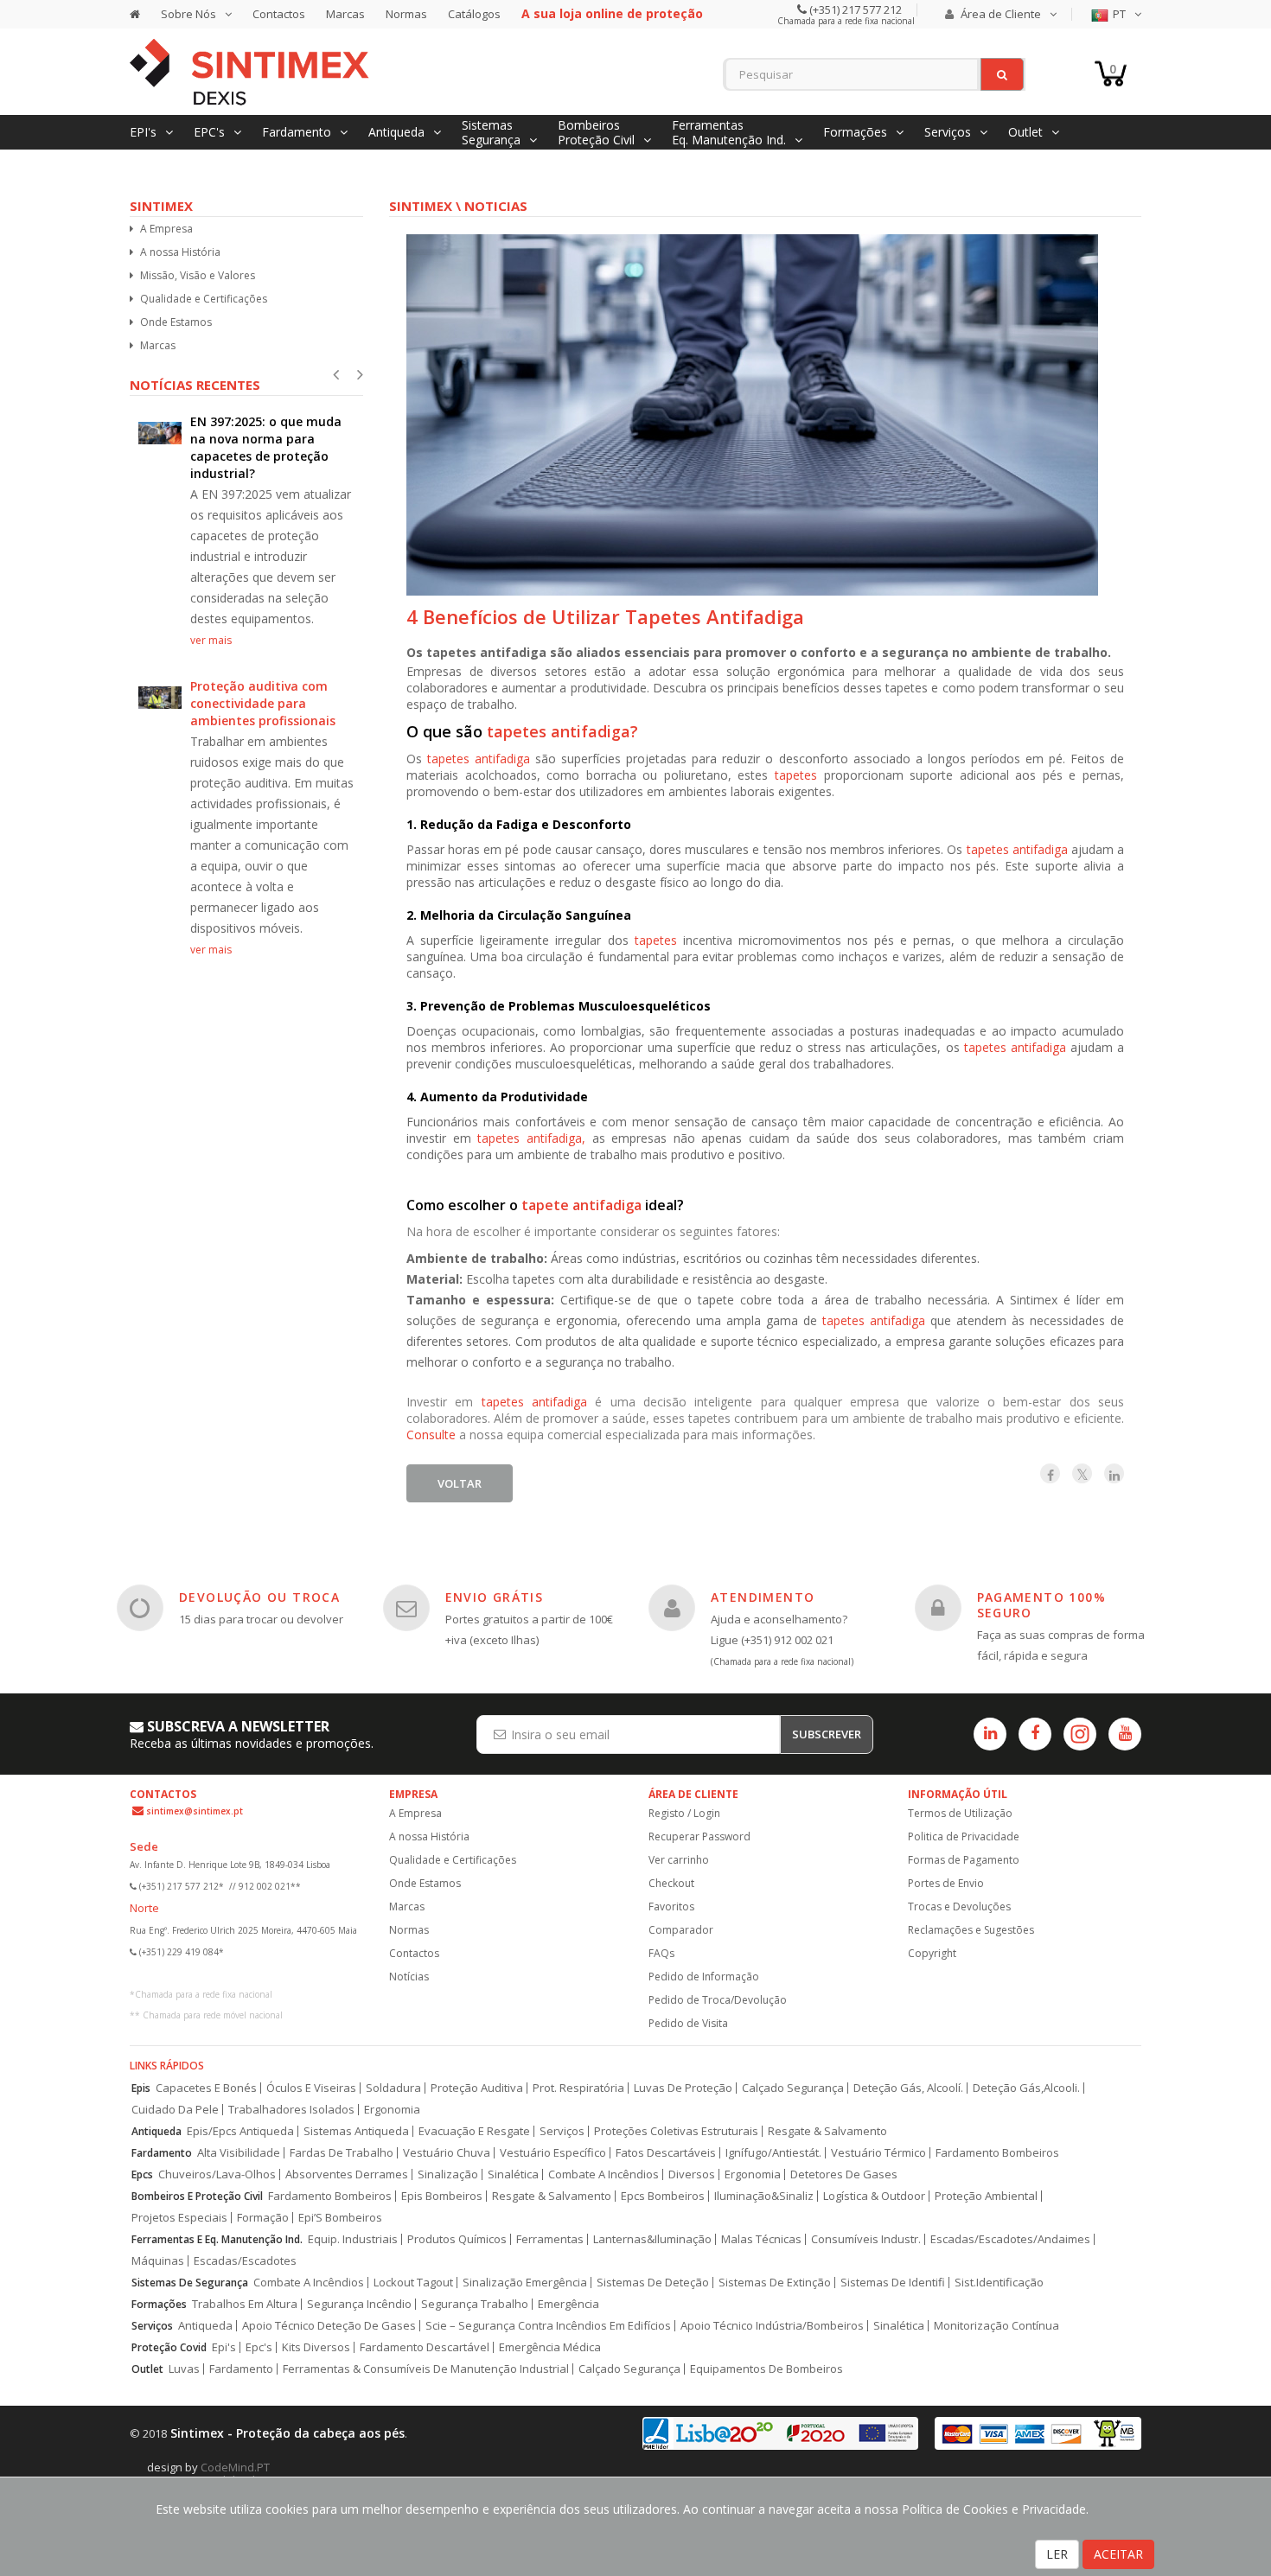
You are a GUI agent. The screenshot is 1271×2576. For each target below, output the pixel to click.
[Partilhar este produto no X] (1082, 1473)
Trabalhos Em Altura (245, 2304)
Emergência (568, 2304)
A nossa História (180, 252)
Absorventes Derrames (347, 2174)
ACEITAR (1118, 2554)
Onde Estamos (176, 322)
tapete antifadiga (583, 1205)
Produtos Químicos (457, 2239)
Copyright (932, 1953)
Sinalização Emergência (525, 2283)
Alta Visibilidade (239, 2153)
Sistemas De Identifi (893, 2283)
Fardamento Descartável (425, 2347)
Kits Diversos (316, 2347)
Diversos (692, 2174)
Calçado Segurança (793, 2088)
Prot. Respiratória (578, 2088)
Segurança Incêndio (359, 2304)
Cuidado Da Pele (175, 2110)
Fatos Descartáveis (666, 2153)
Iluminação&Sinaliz (764, 2196)
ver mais (211, 640)
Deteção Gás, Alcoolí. (908, 2088)
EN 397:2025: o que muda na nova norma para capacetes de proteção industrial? (266, 447)
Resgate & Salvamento (827, 2131)
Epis (141, 2088)
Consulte (431, 1435)
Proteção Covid (169, 2347)
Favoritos (671, 1906)
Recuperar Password (699, 1836)
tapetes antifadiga (479, 759)
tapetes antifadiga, (534, 1138)
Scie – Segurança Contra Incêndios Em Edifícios (548, 2326)
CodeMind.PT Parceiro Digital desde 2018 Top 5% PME (251, 2474)
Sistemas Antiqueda (356, 2131)
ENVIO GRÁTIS (495, 1597)
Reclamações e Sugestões (971, 1930)
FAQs (661, 1953)
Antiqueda (156, 2131)
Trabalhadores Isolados (291, 2110)
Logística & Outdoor (874, 2196)
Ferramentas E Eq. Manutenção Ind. (217, 2239)
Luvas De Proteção (683, 2088)
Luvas (184, 2369)
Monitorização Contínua (996, 2326)
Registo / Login (684, 1813)
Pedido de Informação (704, 1977)
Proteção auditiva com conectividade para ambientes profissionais (263, 703)
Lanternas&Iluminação (652, 2239)
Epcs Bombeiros (663, 2196)
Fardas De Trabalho (342, 2153)
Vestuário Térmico (878, 2153)
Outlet (147, 2369)
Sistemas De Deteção (653, 2283)
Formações (159, 2304)
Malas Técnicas (761, 2239)
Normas (406, 14)
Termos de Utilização (960, 1813)
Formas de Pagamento (964, 1860)
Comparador (681, 1930)
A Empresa (166, 229)
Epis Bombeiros (442, 2196)
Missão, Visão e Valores (198, 275)
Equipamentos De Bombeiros (766, 2369)
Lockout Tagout (413, 2283)
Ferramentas (550, 2239)
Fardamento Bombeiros (997, 2153)
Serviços (562, 2131)
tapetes (799, 775)
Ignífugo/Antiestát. (773, 2153)
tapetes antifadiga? (562, 731)
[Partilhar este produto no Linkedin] (1114, 1473)
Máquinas (158, 2261)
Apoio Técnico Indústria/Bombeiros (772, 2326)
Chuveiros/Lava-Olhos (217, 2174)
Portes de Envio (946, 1883)
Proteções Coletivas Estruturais (676, 2131)
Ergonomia (392, 2110)
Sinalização (448, 2174)
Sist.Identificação (999, 2283)
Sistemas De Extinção (775, 2283)
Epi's (224, 2347)
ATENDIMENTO (763, 1597)
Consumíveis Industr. (866, 2239)
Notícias (409, 1977)
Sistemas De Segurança (190, 2283)
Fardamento (162, 2153)
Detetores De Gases (844, 2174)
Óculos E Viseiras (311, 2088)
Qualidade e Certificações (204, 299)
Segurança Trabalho (475, 2304)
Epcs (142, 2174)
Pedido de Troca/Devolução (718, 2000)
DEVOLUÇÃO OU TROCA (259, 1597)
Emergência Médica (550, 2347)
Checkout (671, 1883)
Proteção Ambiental (986, 2196)
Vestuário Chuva (447, 2153)
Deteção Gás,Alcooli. (1026, 2088)
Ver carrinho (679, 1860)
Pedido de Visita (688, 2023)
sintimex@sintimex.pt (195, 1811)
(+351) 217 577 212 (854, 10)
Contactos (279, 14)
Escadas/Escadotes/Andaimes (1010, 2239)
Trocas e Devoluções (959, 1906)
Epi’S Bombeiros (340, 2218)
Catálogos (474, 14)
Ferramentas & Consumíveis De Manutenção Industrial (426, 2369)
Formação (263, 2218)
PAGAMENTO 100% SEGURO (1042, 1605)
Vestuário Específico (553, 2153)
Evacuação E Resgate (474, 2131)
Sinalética (513, 2174)
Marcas (345, 14)
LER (1057, 2554)
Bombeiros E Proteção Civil (197, 2196)
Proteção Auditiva (477, 2088)
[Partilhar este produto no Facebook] (1050, 1473)
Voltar (460, 1483)
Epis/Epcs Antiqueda (240, 2131)
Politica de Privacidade (964, 1836)
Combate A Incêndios (604, 2174)
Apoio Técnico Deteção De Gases (329, 2326)
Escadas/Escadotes (245, 2261)
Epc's (259, 2347)
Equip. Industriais (353, 2239)
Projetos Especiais (179, 2218)
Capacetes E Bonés (206, 2088)
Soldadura (393, 2088)
